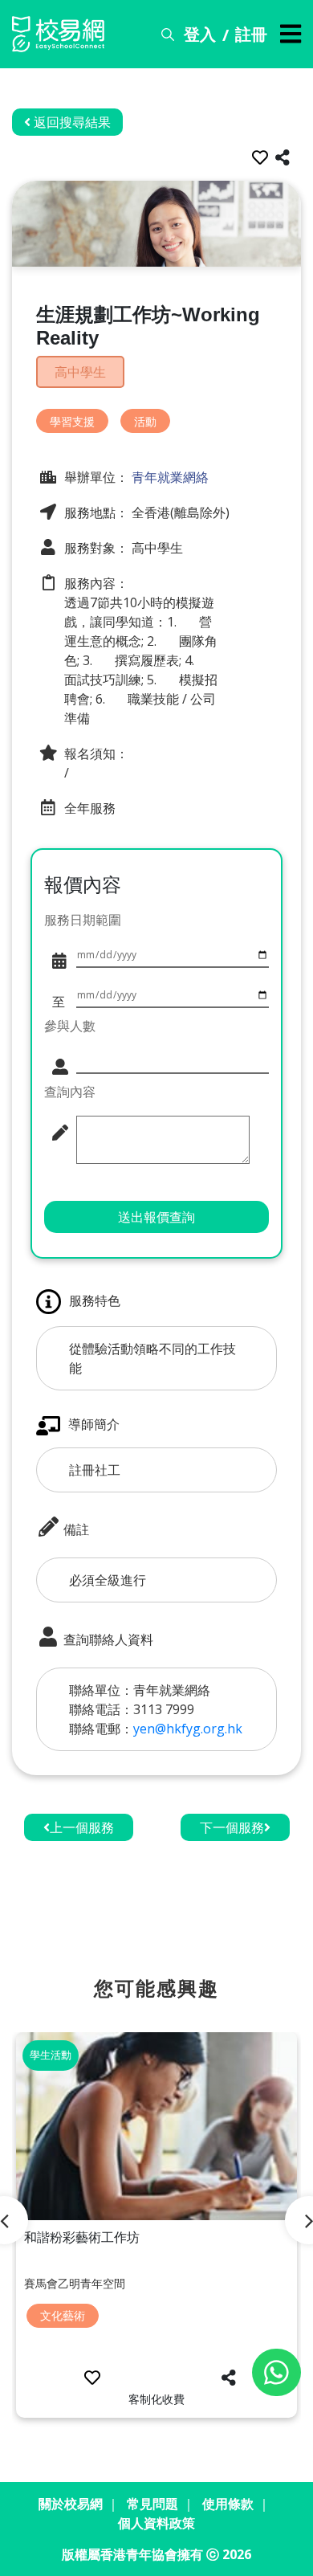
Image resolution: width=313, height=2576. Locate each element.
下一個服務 (232, 1827)
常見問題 (152, 2504)
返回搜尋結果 (71, 122)
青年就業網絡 (169, 477)
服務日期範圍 (83, 920)
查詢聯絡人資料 (107, 1639)
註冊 (251, 34)
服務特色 (95, 1300)
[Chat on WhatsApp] (276, 2372)
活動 (145, 421)
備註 (75, 1529)
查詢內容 (70, 1092)
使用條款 (228, 2504)
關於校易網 (71, 2504)
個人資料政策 (156, 2523)
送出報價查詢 (156, 1217)
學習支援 (72, 421)
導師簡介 (94, 1424)
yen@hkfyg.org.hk (188, 1729)
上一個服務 (82, 1827)
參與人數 (70, 1026)
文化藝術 (63, 2315)
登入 (200, 34)
